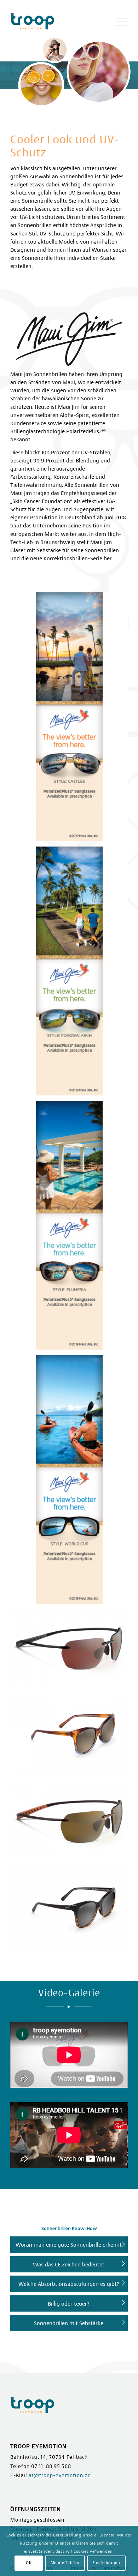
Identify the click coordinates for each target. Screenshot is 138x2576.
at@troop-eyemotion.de (60, 2475)
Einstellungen (106, 2563)
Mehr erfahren (65, 2563)
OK (29, 2563)
